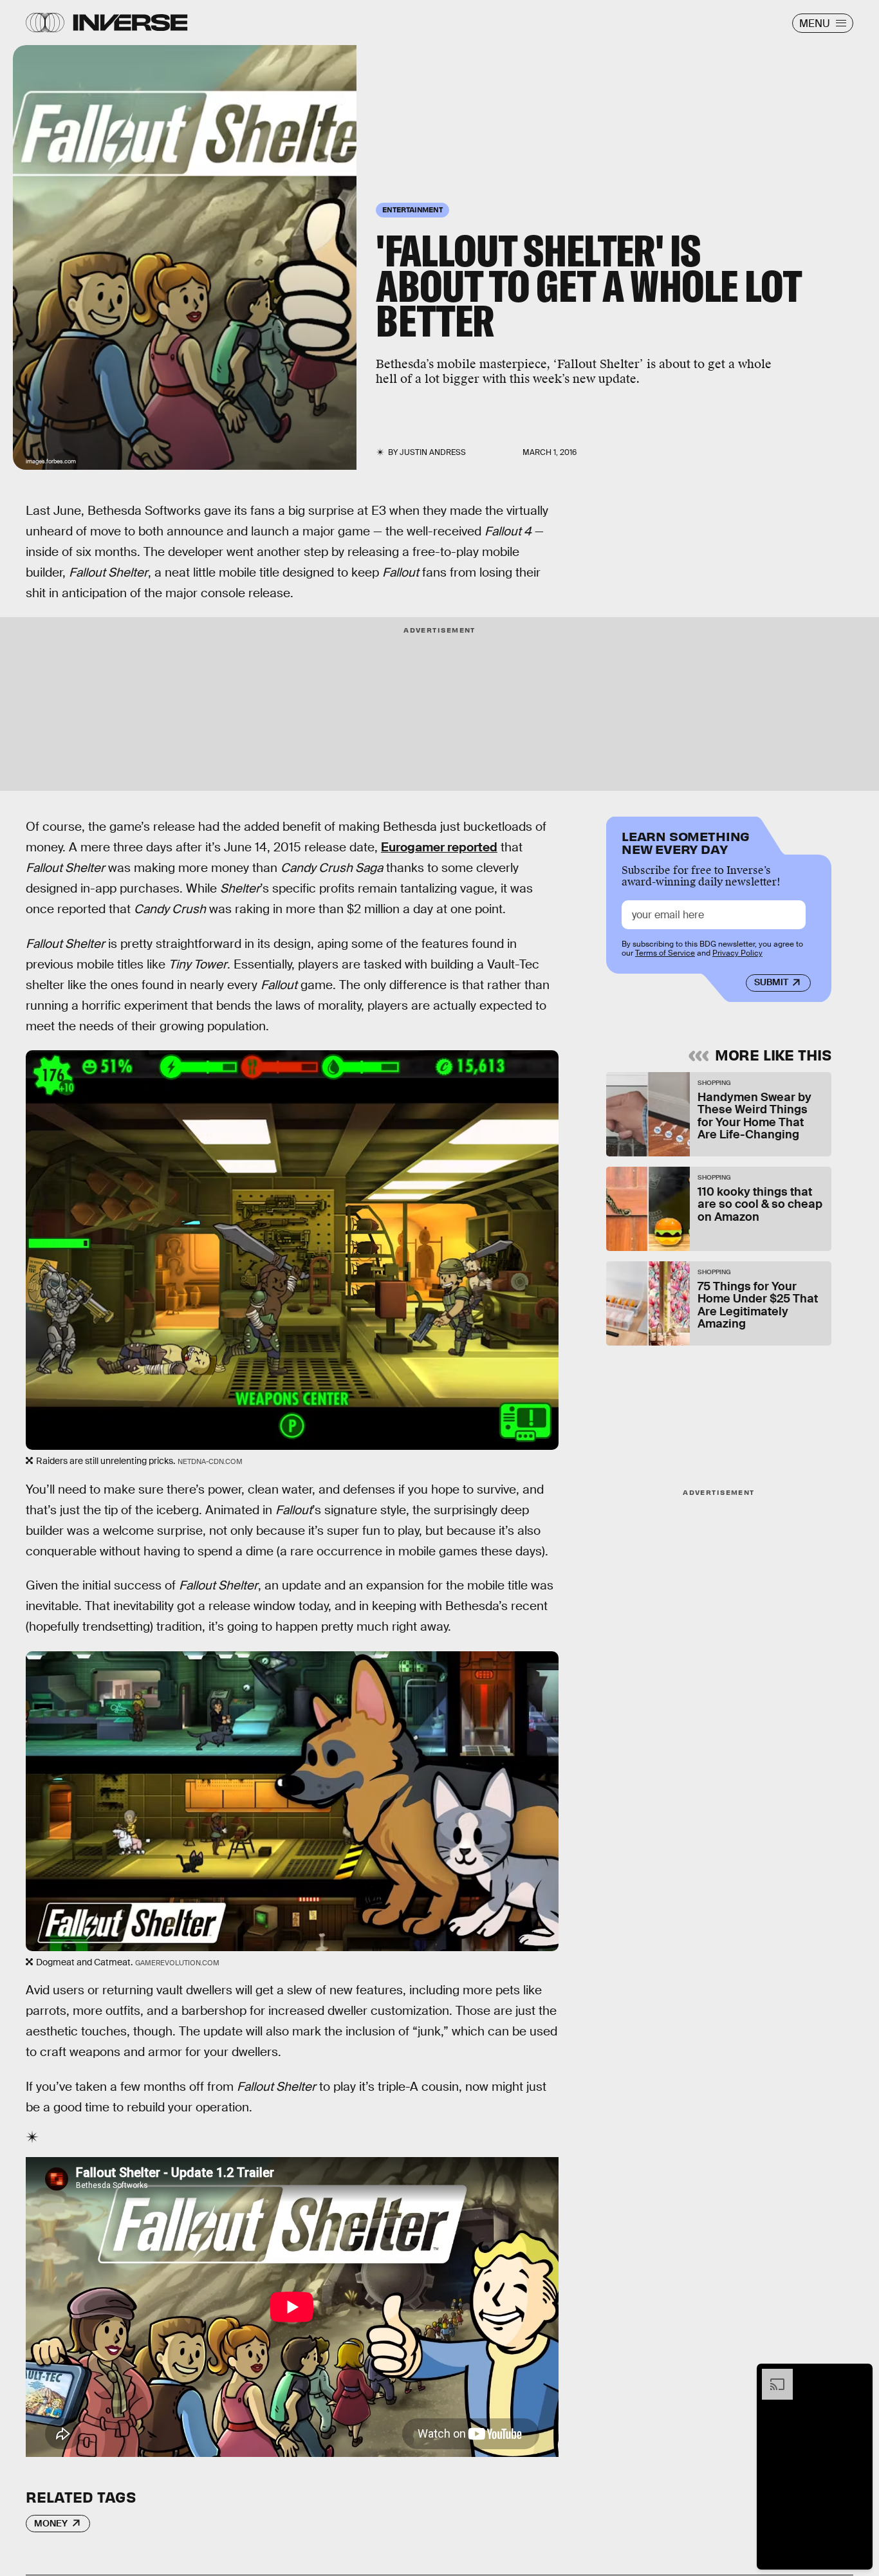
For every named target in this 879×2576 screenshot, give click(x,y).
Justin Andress (433, 452)
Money (51, 2523)
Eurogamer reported (439, 847)
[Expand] (771, 2375)
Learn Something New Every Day (686, 841)
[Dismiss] (858, 2375)
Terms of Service (665, 954)
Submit (771, 983)
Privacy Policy (737, 954)
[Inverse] (130, 23)
